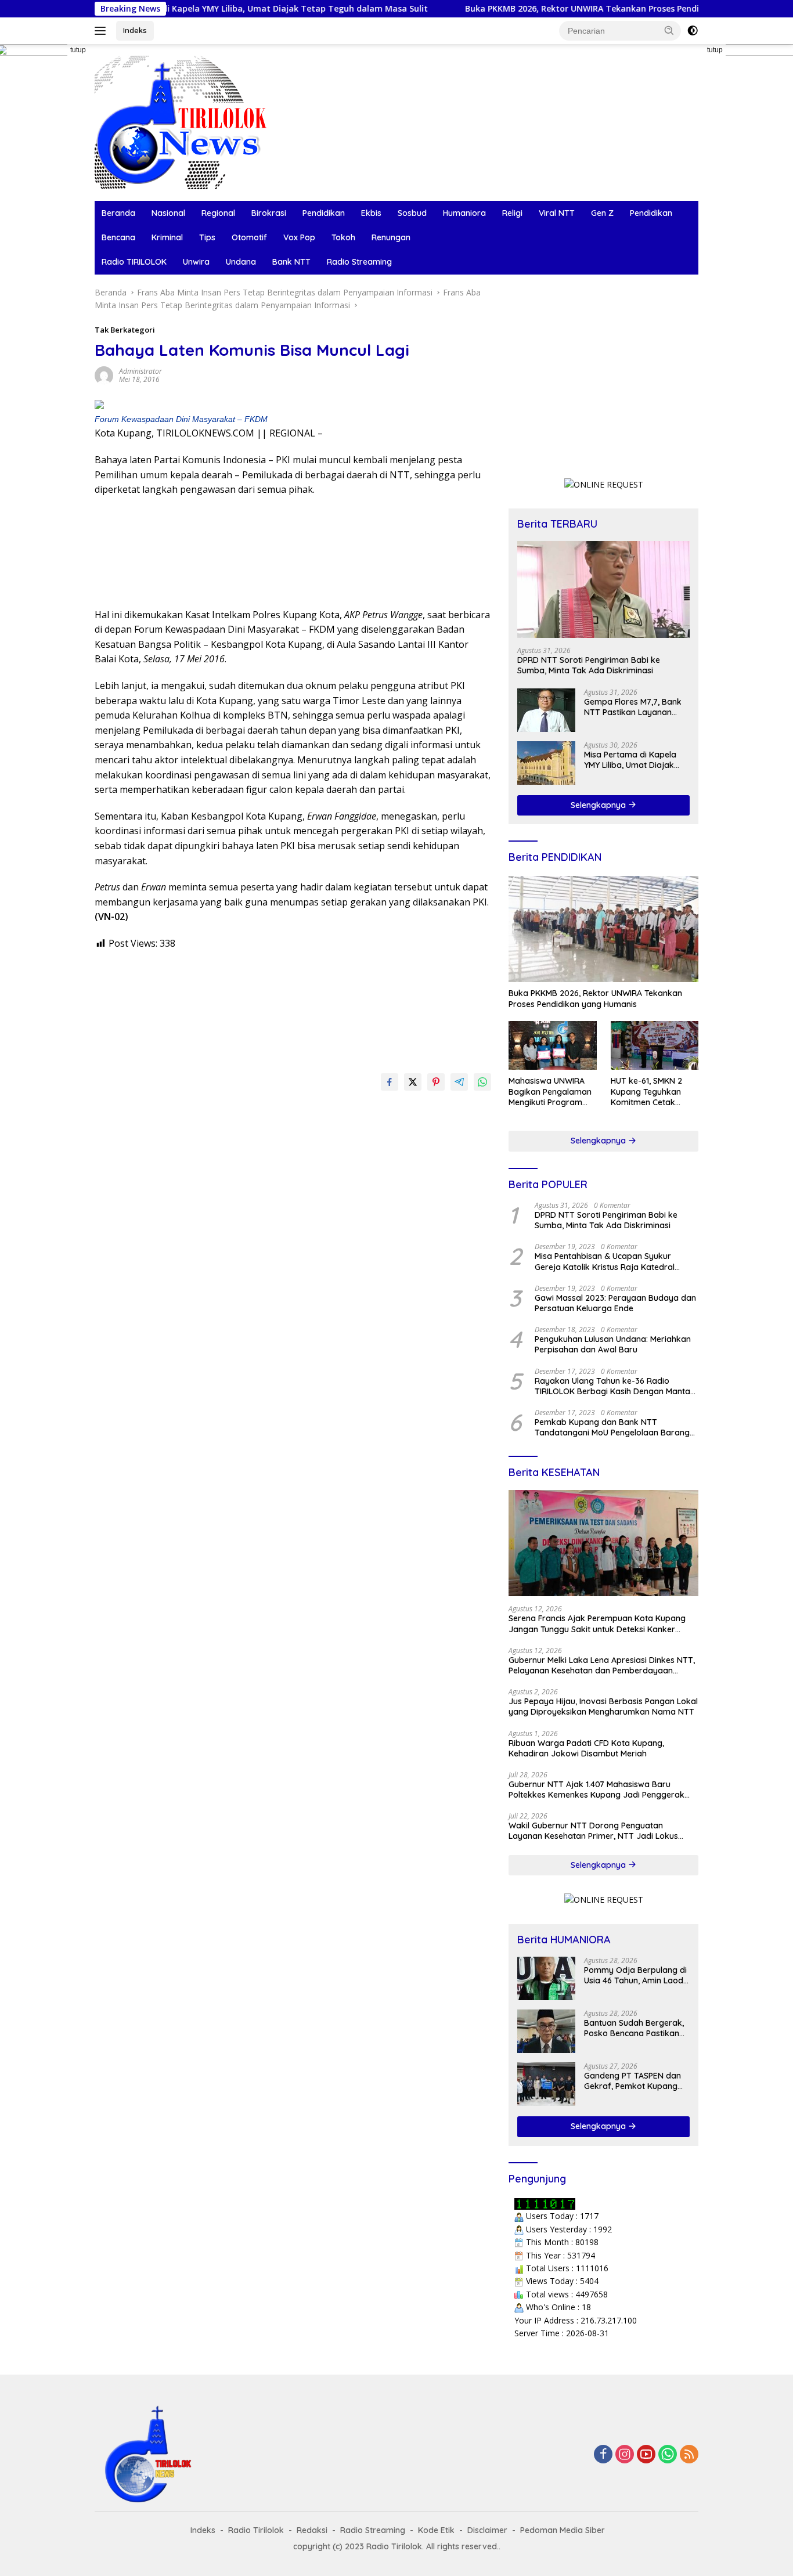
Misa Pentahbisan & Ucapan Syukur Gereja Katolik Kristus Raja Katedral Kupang (605, 1261)
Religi (512, 213)
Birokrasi (269, 213)
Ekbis (371, 213)
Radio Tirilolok (256, 2530)
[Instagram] (625, 2455)
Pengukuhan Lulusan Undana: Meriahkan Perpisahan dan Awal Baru (613, 1344)
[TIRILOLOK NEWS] (182, 122)
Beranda (118, 213)
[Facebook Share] (390, 1082)
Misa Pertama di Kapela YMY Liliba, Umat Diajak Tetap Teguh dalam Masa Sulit (201, 9)
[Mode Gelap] (693, 31)
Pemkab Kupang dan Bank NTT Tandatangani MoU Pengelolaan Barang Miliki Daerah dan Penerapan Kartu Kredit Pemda (615, 1427)
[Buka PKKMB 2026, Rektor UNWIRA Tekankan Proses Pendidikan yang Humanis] (603, 929)
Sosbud (412, 213)
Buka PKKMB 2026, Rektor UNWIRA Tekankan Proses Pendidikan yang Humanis (560, 9)
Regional (218, 213)
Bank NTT (291, 262)
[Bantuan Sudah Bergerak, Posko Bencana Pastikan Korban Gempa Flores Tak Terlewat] (546, 2031)
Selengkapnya (599, 805)
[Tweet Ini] (413, 1082)
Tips (207, 237)
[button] (669, 30)
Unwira (196, 262)
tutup (78, 50)
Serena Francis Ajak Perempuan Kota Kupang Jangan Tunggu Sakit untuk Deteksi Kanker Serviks (597, 1623)
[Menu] (102, 31)
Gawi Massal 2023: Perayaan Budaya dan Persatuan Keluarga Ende (615, 1303)
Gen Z (602, 213)
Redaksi (312, 2530)
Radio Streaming (359, 262)
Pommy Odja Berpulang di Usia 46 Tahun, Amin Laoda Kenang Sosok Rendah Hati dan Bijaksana (637, 1975)
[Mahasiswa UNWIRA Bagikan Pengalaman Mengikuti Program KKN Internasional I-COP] (552, 1046)
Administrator (140, 371)
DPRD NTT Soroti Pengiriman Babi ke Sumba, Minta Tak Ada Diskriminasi (589, 665)
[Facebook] (603, 2455)
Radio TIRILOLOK (134, 262)
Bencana (118, 237)
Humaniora (464, 213)
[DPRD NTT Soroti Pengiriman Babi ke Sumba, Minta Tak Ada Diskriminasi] (603, 589)
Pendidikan (324, 213)
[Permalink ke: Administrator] (104, 375)
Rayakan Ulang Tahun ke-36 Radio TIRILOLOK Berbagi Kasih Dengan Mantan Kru (615, 1386)
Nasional (168, 213)
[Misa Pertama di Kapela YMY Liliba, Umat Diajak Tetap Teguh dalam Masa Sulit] (546, 763)
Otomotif (249, 237)
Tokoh (343, 237)
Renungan (391, 237)
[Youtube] (646, 2455)
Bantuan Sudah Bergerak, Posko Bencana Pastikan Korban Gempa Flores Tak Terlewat (635, 2028)
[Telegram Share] (459, 1082)
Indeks (135, 30)
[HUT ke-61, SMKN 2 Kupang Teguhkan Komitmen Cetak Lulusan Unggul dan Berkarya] (655, 1046)
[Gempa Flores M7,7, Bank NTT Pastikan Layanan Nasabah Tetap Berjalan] (546, 710)
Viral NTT (557, 213)
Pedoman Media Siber (563, 2530)
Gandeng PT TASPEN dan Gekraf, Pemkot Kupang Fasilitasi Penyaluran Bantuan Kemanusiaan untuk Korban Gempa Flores (632, 2081)
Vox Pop (299, 237)
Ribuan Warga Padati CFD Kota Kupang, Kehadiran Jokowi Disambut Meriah (586, 1748)
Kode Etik (436, 2530)
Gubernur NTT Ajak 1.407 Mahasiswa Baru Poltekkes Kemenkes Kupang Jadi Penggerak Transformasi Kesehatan (596, 1790)
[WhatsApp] (668, 2455)
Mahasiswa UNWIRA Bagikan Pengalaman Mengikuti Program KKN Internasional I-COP (550, 1092)
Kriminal (167, 237)
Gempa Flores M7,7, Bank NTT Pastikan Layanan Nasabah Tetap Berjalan (633, 707)
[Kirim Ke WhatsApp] (482, 1082)
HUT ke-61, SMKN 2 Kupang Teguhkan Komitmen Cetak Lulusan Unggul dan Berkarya (648, 1092)
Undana (241, 262)
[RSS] (689, 2455)
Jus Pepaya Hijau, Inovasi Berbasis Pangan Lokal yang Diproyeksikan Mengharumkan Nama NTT (603, 1706)
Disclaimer (487, 2530)
